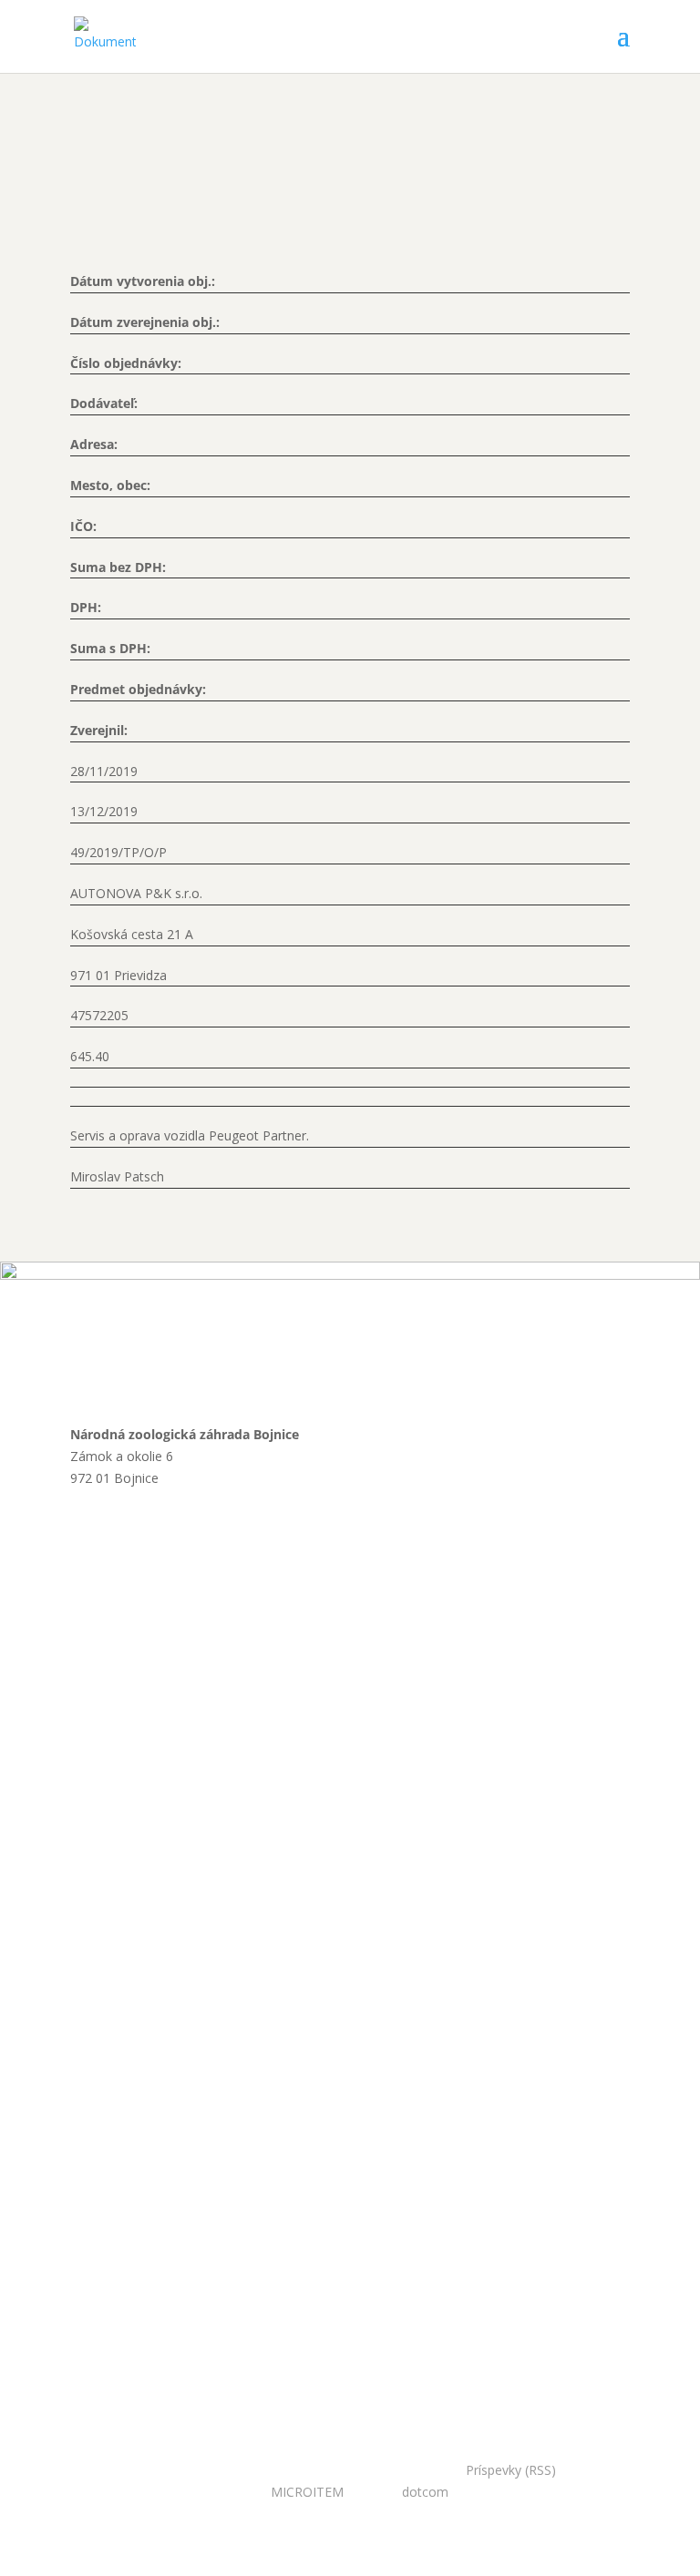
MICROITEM (307, 2492)
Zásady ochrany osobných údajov (232, 1708)
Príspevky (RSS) (511, 2470)
